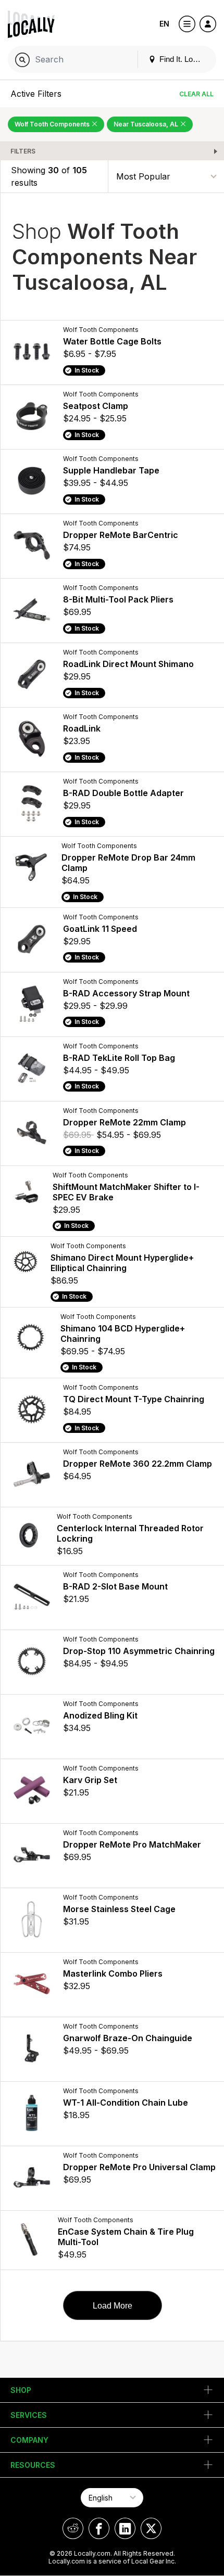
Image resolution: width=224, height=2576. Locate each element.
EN (164, 24)
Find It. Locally (183, 59)
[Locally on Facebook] (99, 2528)
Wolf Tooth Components (53, 124)
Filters (23, 151)
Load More (113, 2306)
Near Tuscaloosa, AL (147, 124)
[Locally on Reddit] (73, 2528)
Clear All (196, 94)
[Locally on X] (151, 2528)
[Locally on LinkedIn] (125, 2528)
